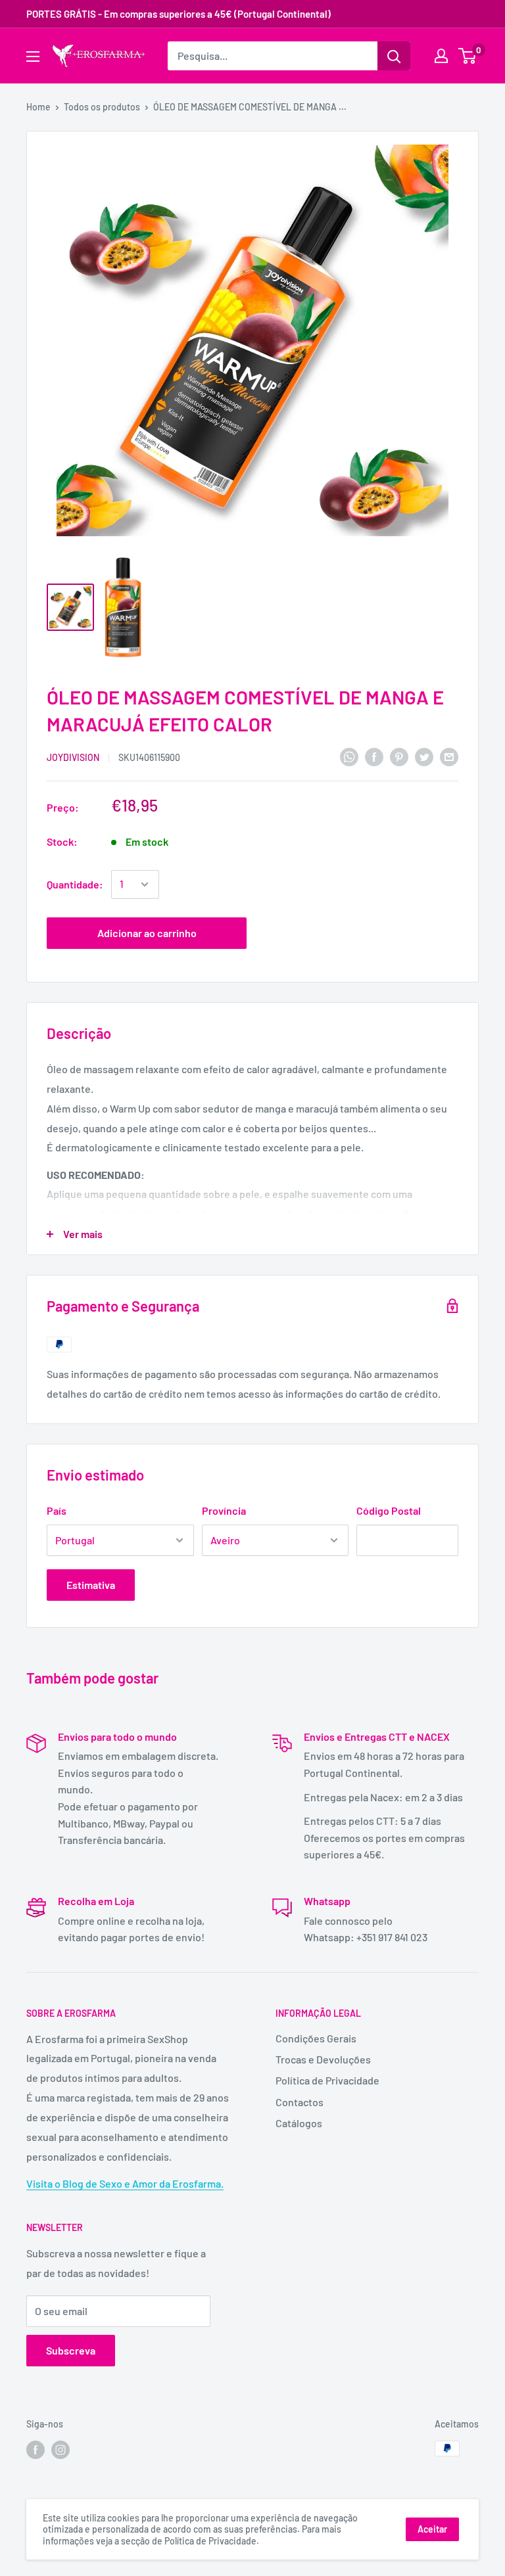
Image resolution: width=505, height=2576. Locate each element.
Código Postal (389, 1510)
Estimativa (91, 1585)
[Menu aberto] (33, 57)
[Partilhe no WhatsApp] (349, 756)
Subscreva (71, 2350)
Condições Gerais (316, 2038)
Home (38, 107)
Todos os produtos (102, 107)
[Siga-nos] (36, 2450)
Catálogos (299, 2123)
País (57, 1510)
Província (224, 1510)
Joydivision (73, 757)
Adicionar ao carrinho (147, 933)
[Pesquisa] (394, 56)
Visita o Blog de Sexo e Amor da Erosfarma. (125, 2183)
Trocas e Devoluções (323, 2059)
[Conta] (441, 56)
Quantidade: (75, 884)
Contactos (300, 2102)
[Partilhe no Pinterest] (399, 756)
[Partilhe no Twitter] (424, 756)
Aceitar (432, 2529)
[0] (468, 56)
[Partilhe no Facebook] (374, 756)
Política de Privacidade (327, 2080)
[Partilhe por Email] (449, 756)
